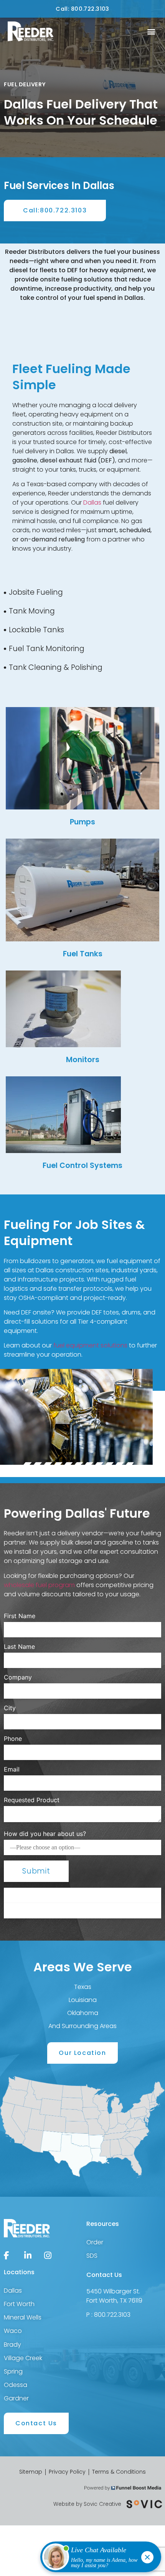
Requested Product (32, 1800)
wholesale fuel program (39, 1585)
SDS (92, 2256)
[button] (151, 32)
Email (12, 1769)
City (10, 1708)
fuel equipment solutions (90, 1345)
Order (95, 2242)
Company (18, 1677)
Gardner (16, 2398)
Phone (13, 1739)
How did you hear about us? (45, 1834)
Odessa (16, 2385)
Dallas (92, 503)
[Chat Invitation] (97, 2559)
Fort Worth (19, 2304)
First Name (20, 1616)
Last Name (19, 1647)
